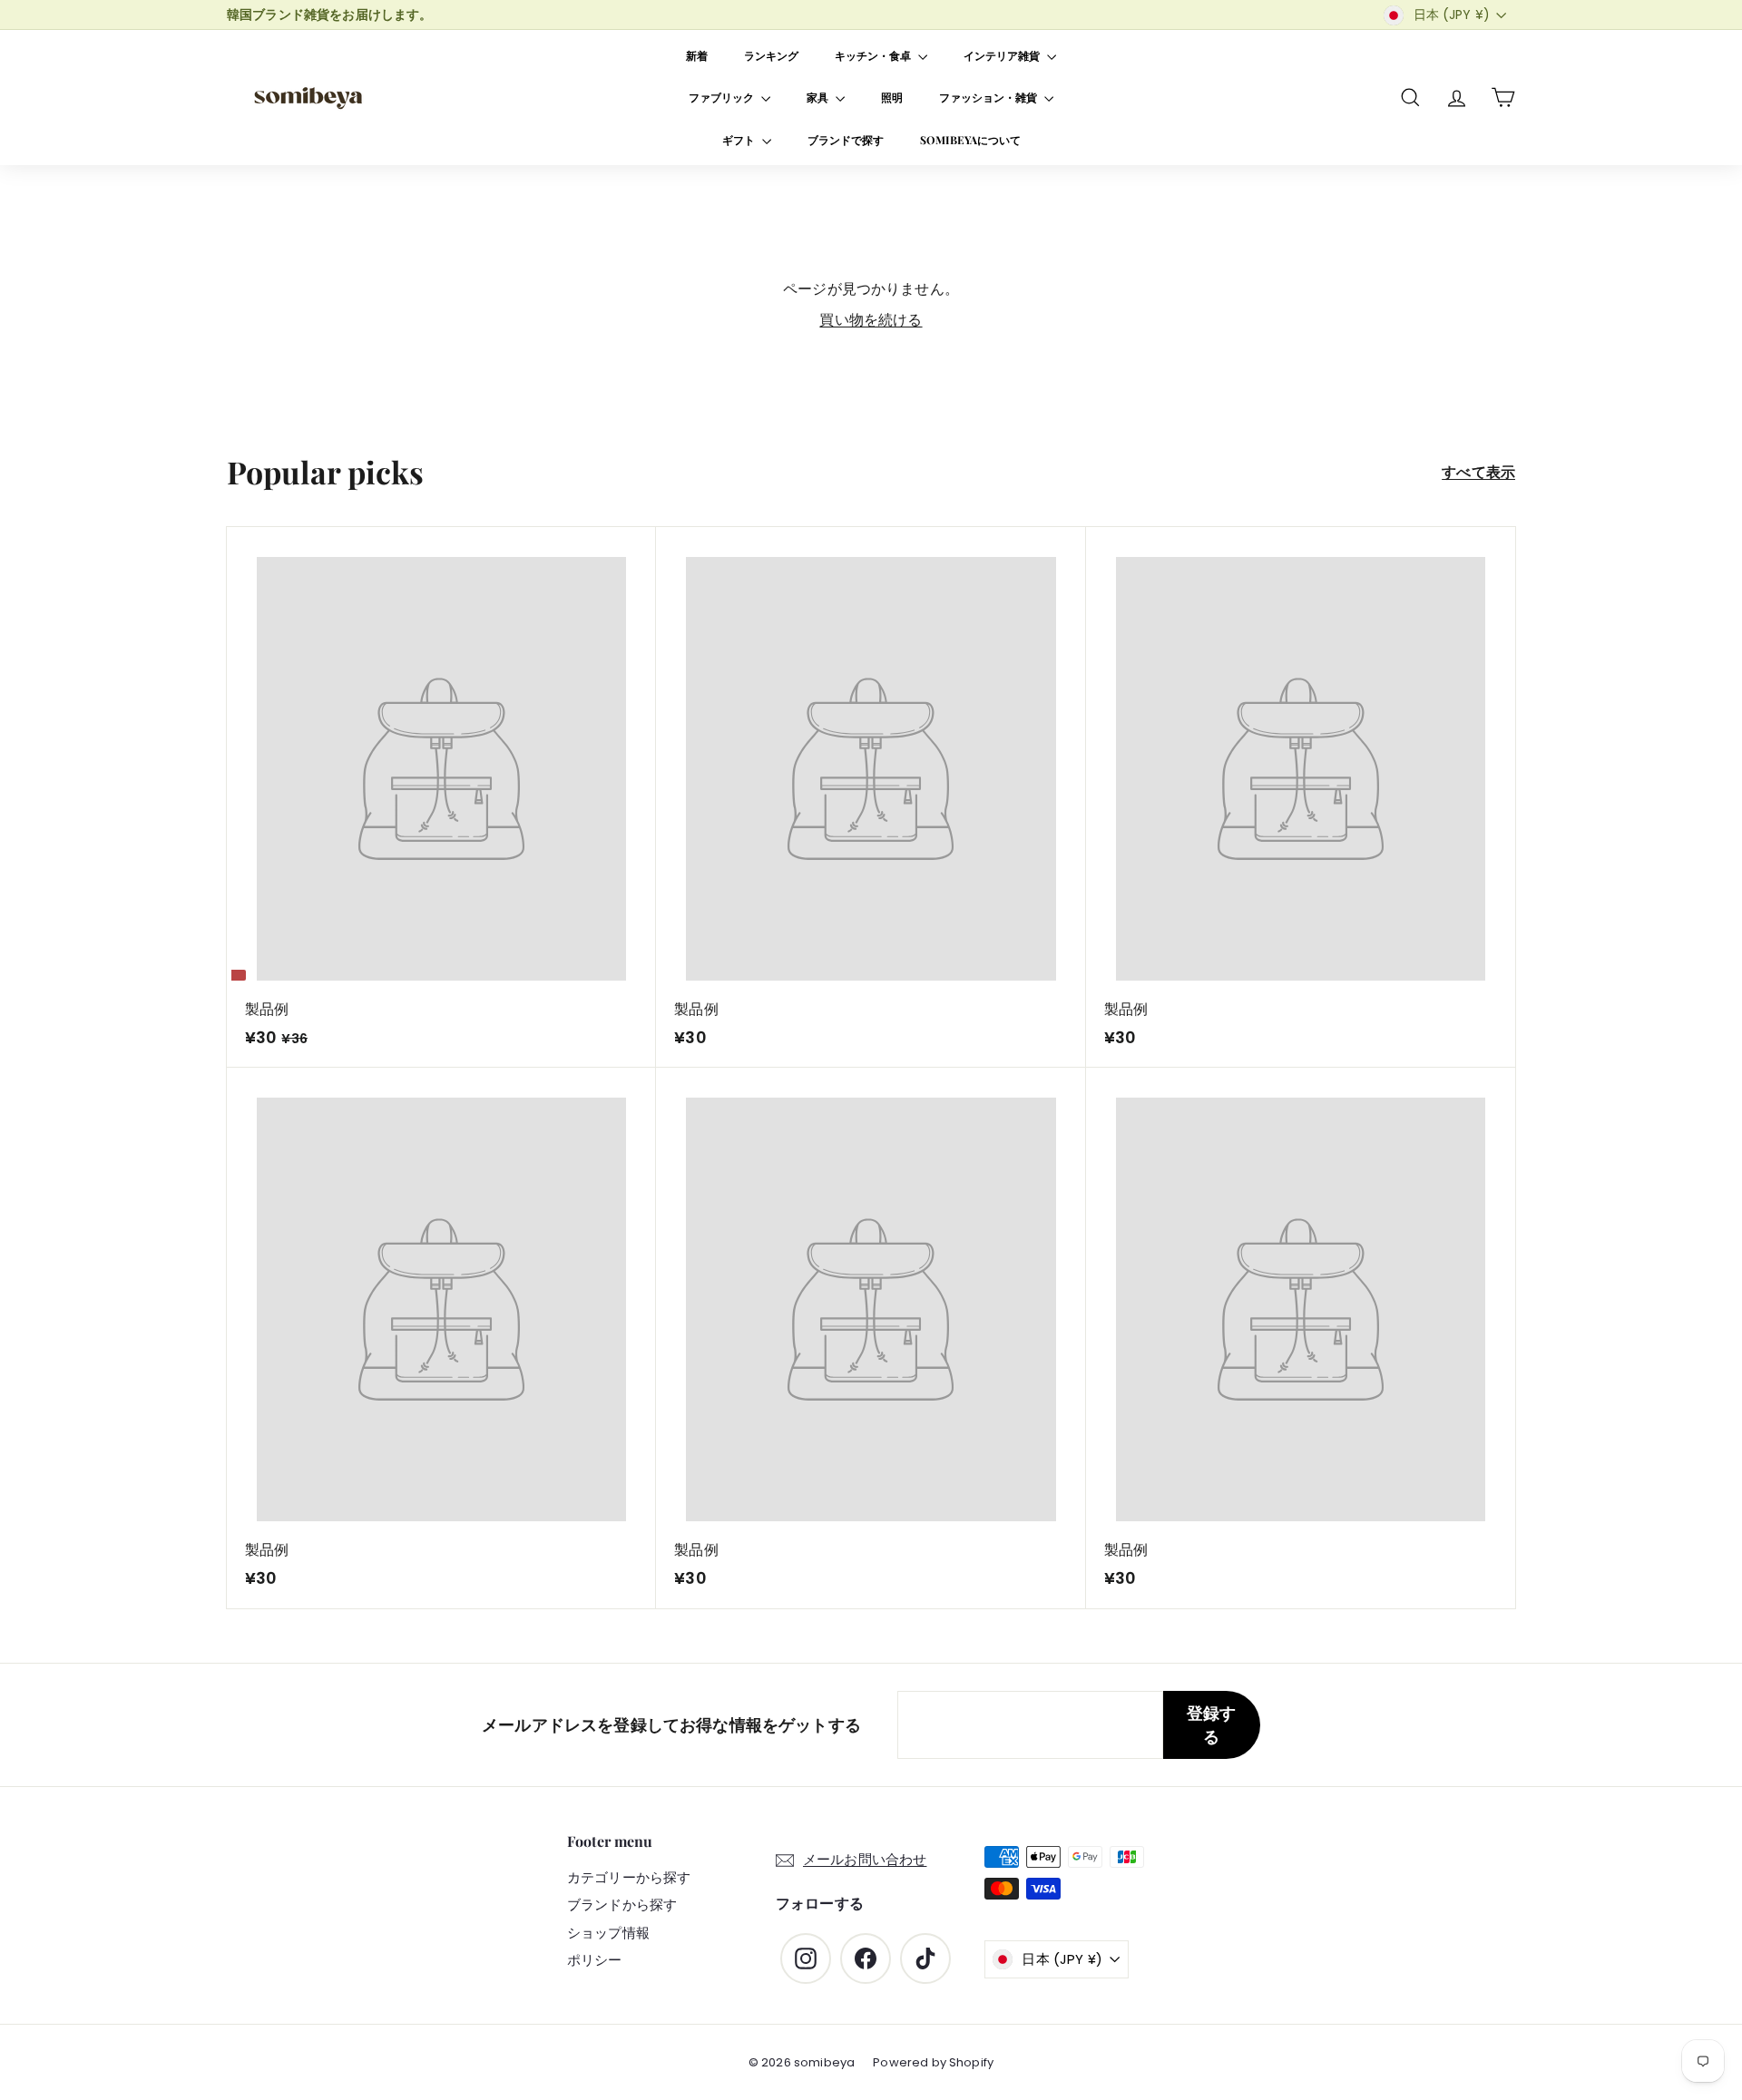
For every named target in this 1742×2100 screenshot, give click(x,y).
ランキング (771, 55)
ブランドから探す (622, 1905)
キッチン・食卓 (874, 55)
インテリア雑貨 (1003, 55)
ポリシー (595, 1960)
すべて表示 (1478, 472)
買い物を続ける (871, 320)
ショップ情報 (608, 1933)
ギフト (740, 140)
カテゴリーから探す (629, 1877)
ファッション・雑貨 (989, 97)
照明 (892, 97)
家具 (819, 97)
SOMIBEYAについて (970, 140)
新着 (697, 55)
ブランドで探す (846, 140)
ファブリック (723, 97)
